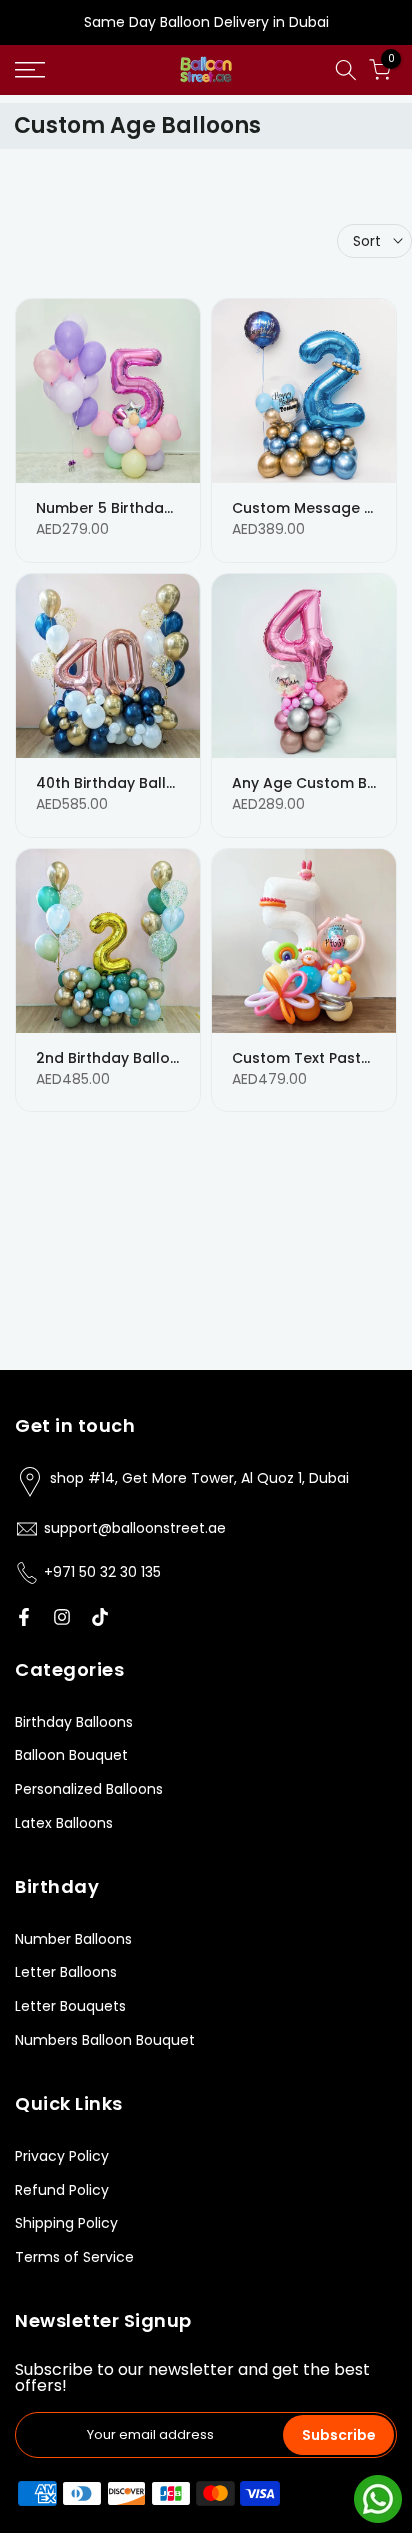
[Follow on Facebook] (24, 1617)
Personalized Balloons (89, 1789)
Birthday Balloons (74, 1722)
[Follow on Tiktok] (100, 1617)
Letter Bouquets (70, 2006)
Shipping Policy (66, 2223)
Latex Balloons (64, 1823)
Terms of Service (74, 2257)
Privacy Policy (62, 2156)
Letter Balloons (66, 1972)
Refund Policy (62, 2190)
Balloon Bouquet (71, 1755)
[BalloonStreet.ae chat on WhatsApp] (378, 2498)
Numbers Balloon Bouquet (105, 2040)
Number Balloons (73, 1939)
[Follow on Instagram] (62, 1617)
